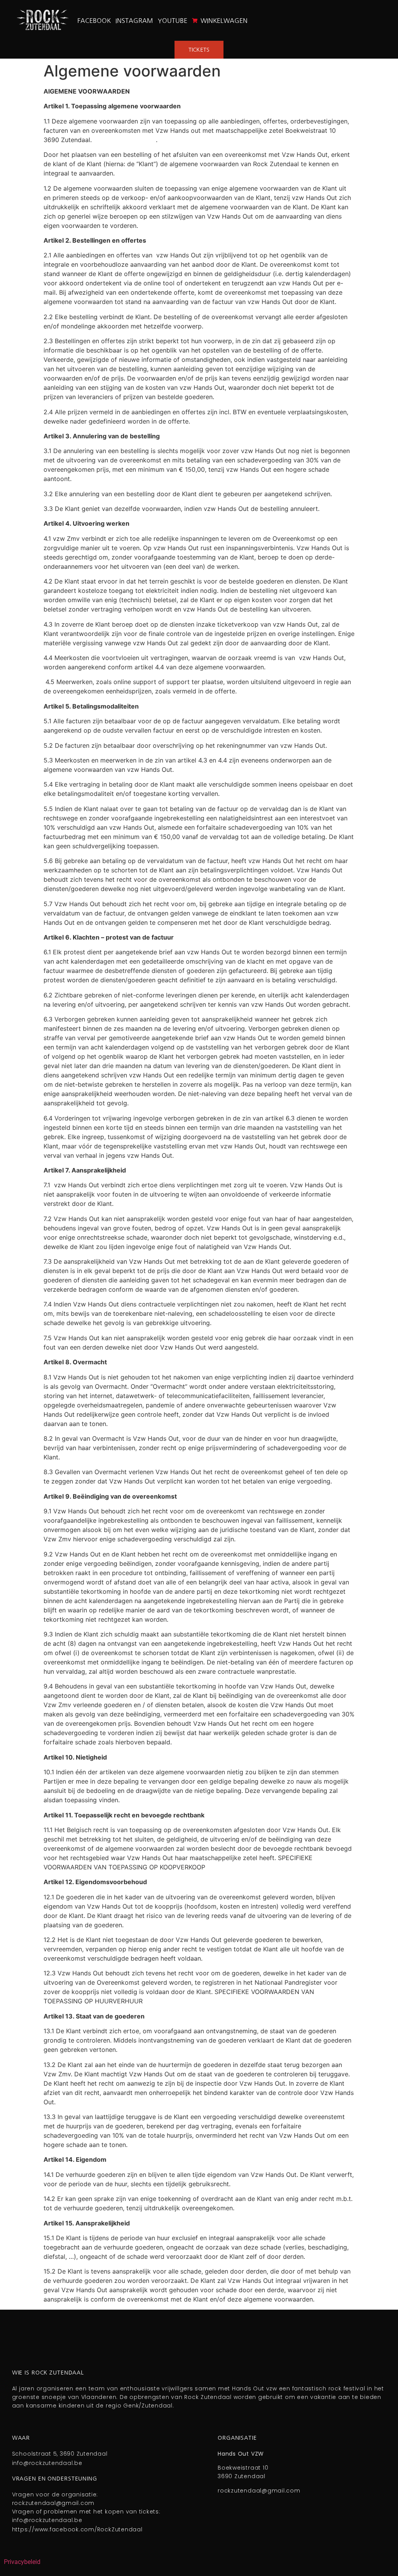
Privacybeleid (22, 2562)
